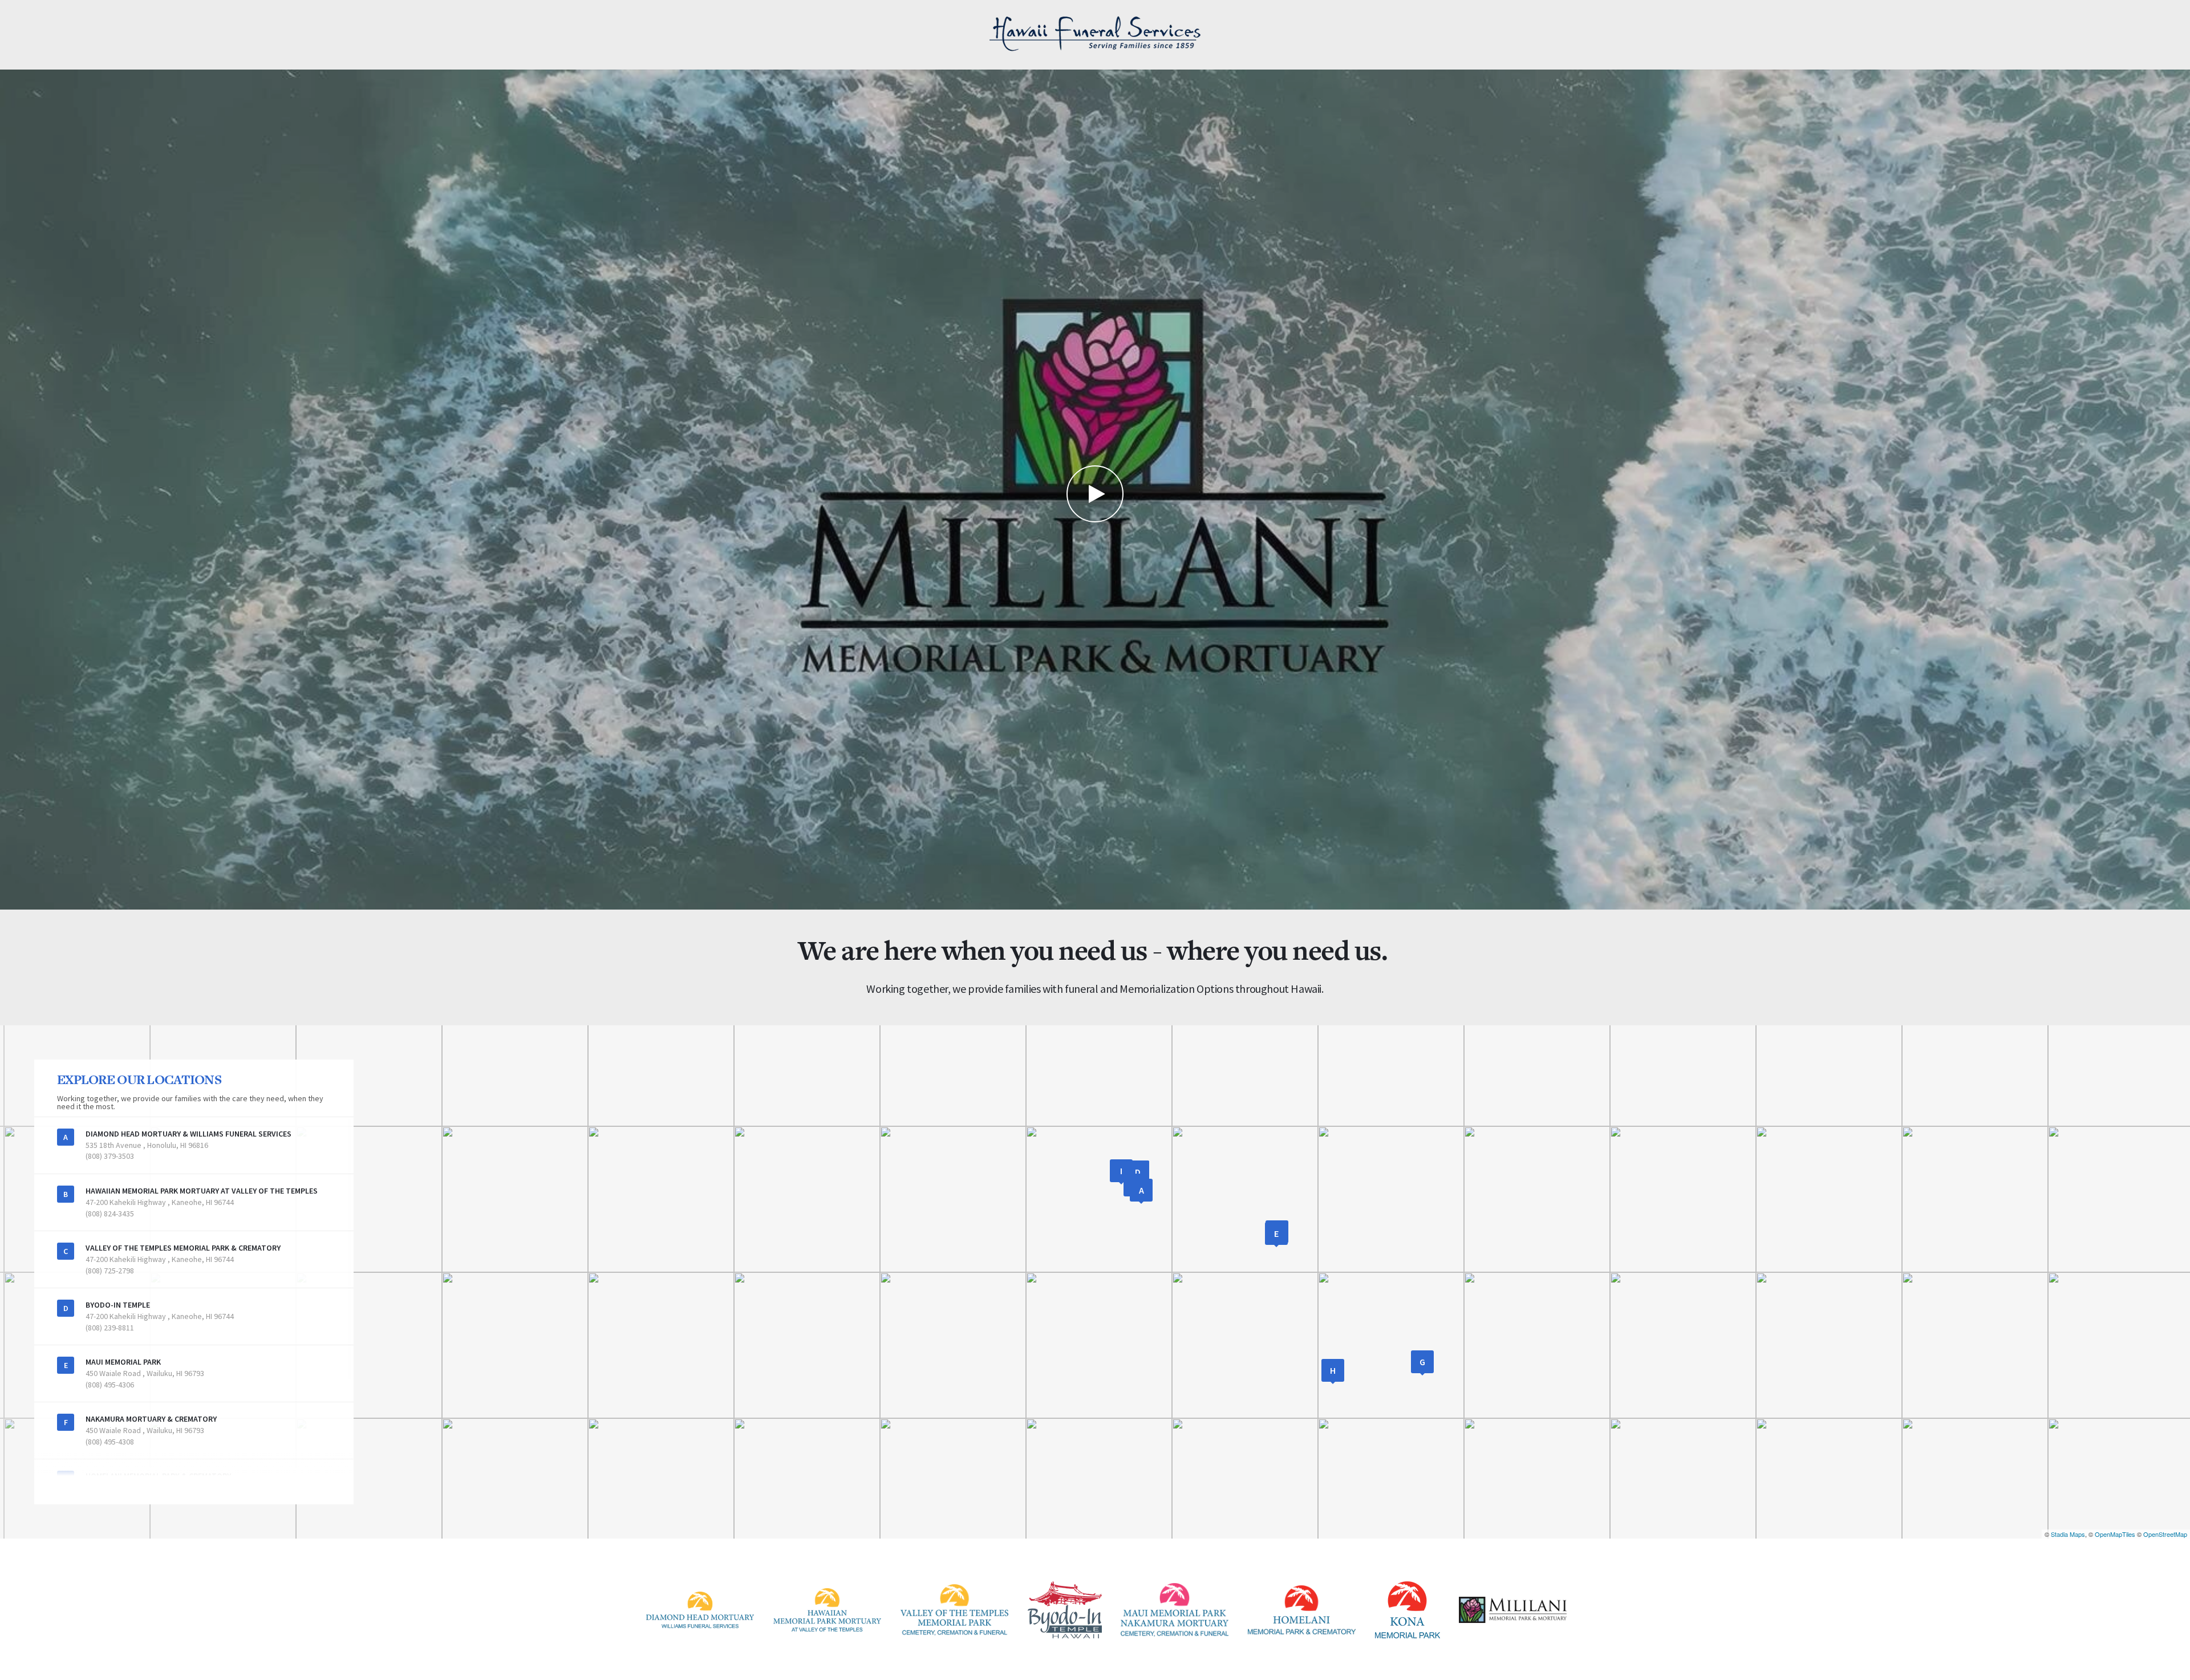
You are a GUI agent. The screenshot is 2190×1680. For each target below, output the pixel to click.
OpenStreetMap (2165, 1534)
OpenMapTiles (2115, 1534)
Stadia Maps (2068, 1534)
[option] (1095, 490)
